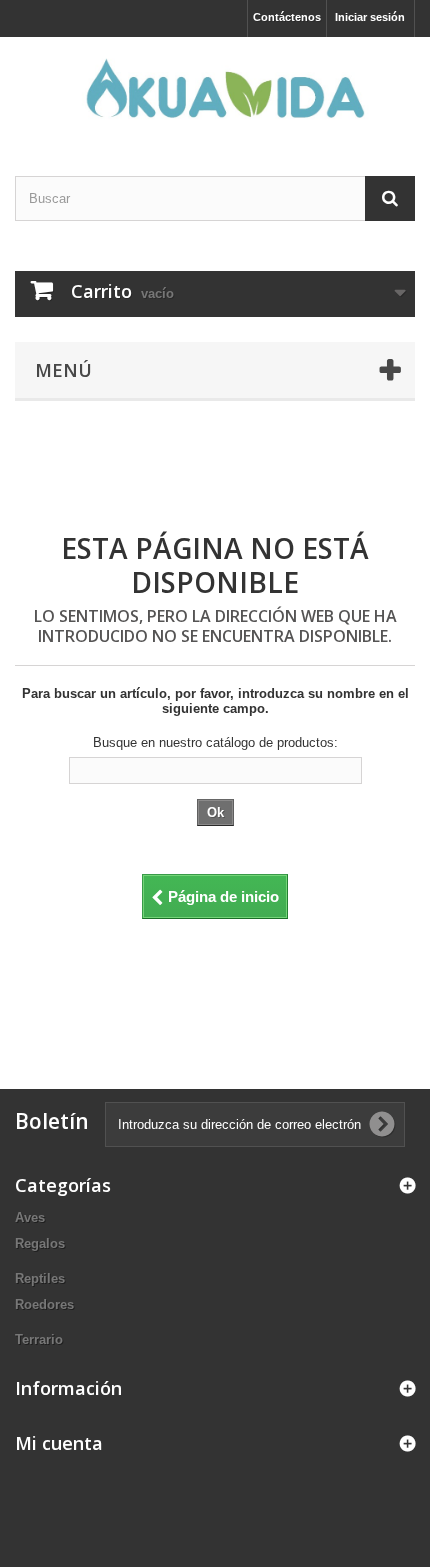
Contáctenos (287, 17)
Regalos (40, 1243)
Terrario (39, 1339)
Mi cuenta (59, 1443)
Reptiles (40, 1278)
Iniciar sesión (370, 17)
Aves (30, 1217)
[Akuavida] (215, 89)
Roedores (44, 1304)
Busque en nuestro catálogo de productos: (215, 742)
